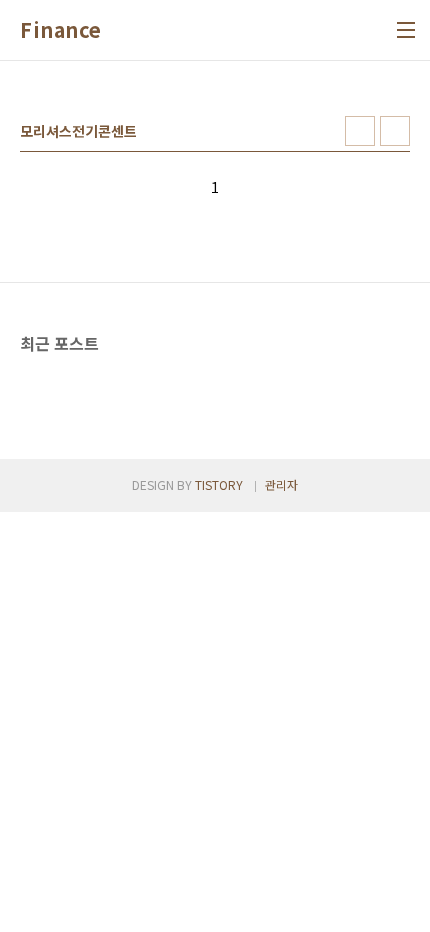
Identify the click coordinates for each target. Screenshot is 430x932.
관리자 (281, 484)
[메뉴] (406, 30)
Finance (61, 30)
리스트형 (395, 131)
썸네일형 (360, 131)
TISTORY (219, 484)
